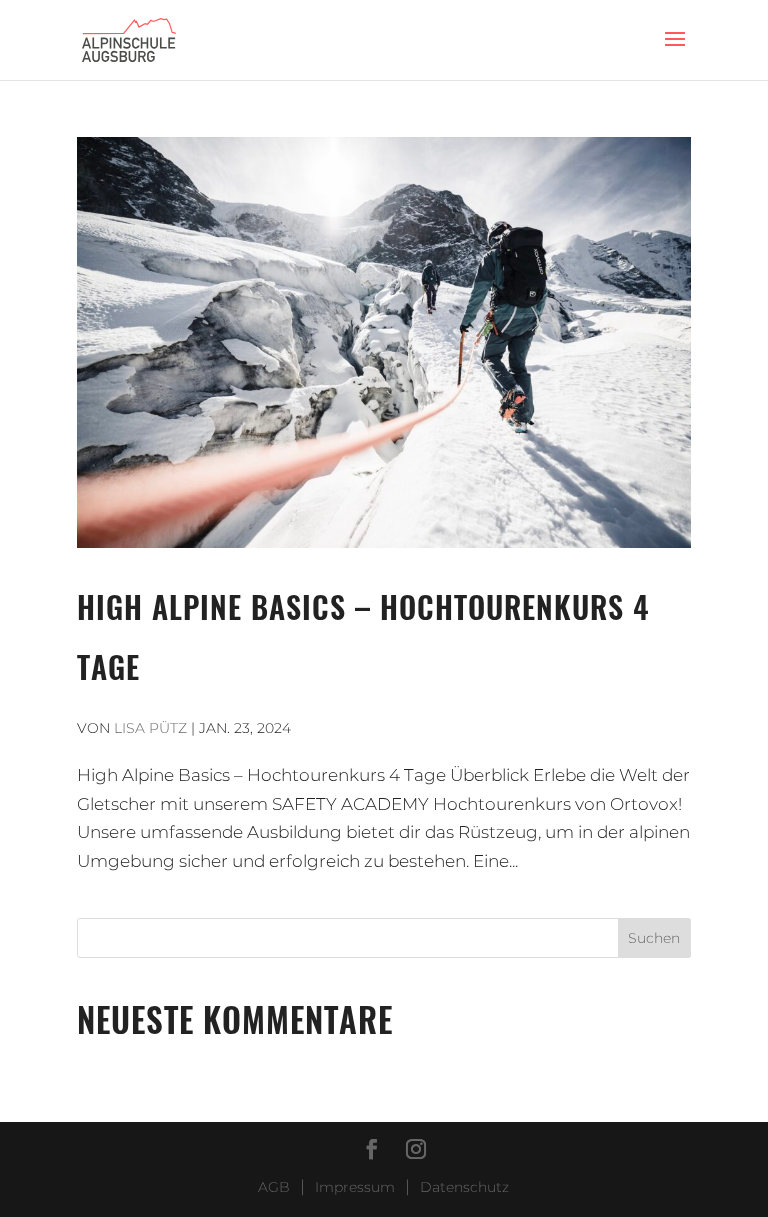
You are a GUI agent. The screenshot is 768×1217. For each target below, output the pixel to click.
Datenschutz (464, 1187)
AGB (274, 1187)
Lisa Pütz (150, 728)
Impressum (355, 1187)
